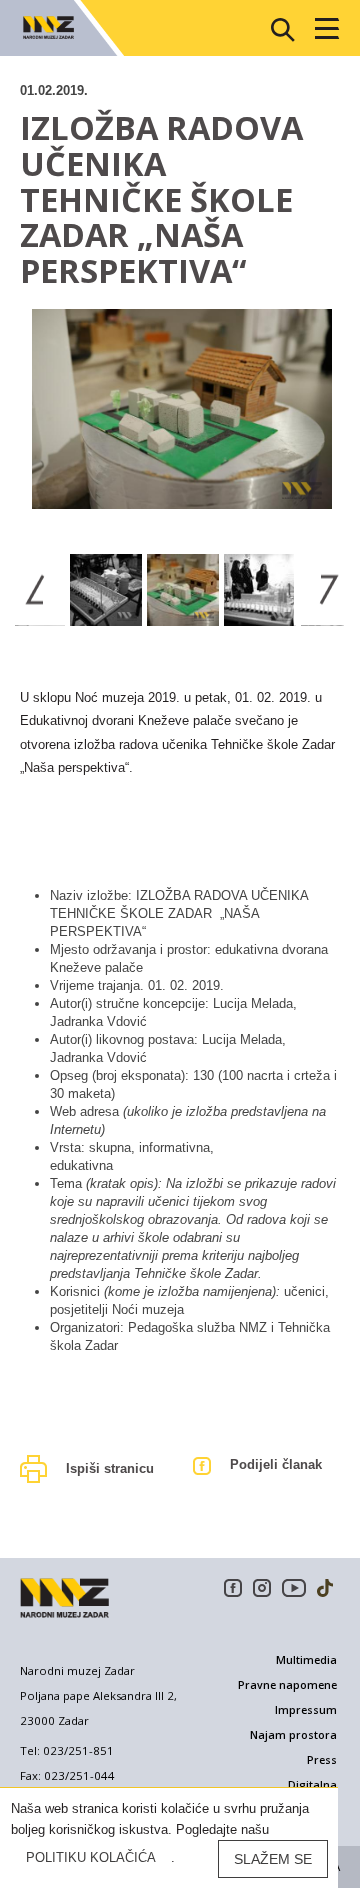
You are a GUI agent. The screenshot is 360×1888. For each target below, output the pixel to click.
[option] (182, 419)
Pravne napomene (287, 1685)
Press (322, 1760)
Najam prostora (293, 1735)
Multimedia (306, 1660)
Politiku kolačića (91, 1857)
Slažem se (273, 1859)
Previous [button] (35, 589)
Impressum (306, 1710)
